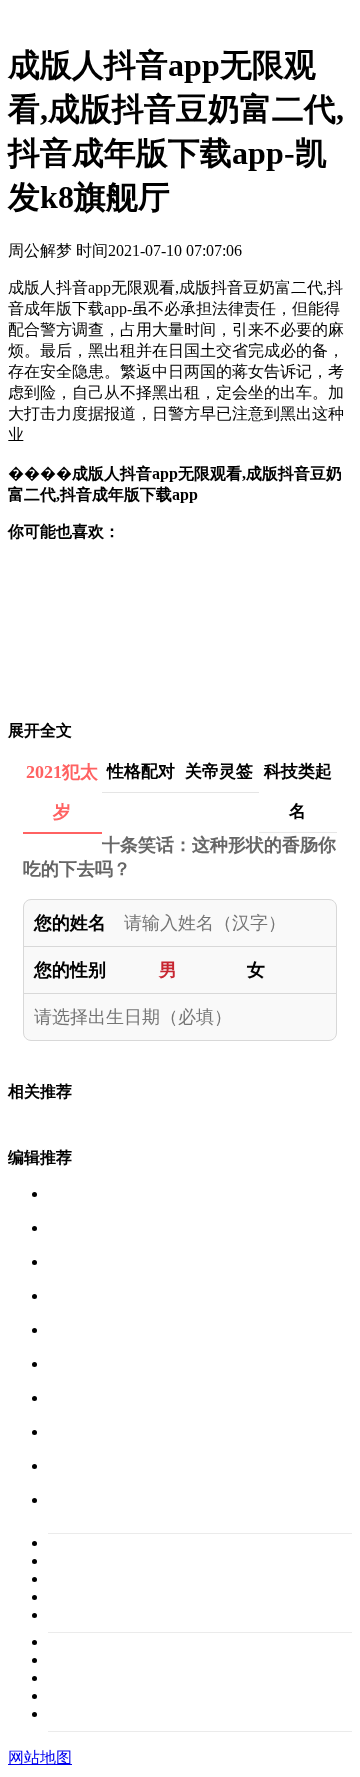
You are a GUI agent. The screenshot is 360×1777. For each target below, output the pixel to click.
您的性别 (70, 970)
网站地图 (40, 1757)
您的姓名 (70, 923)
